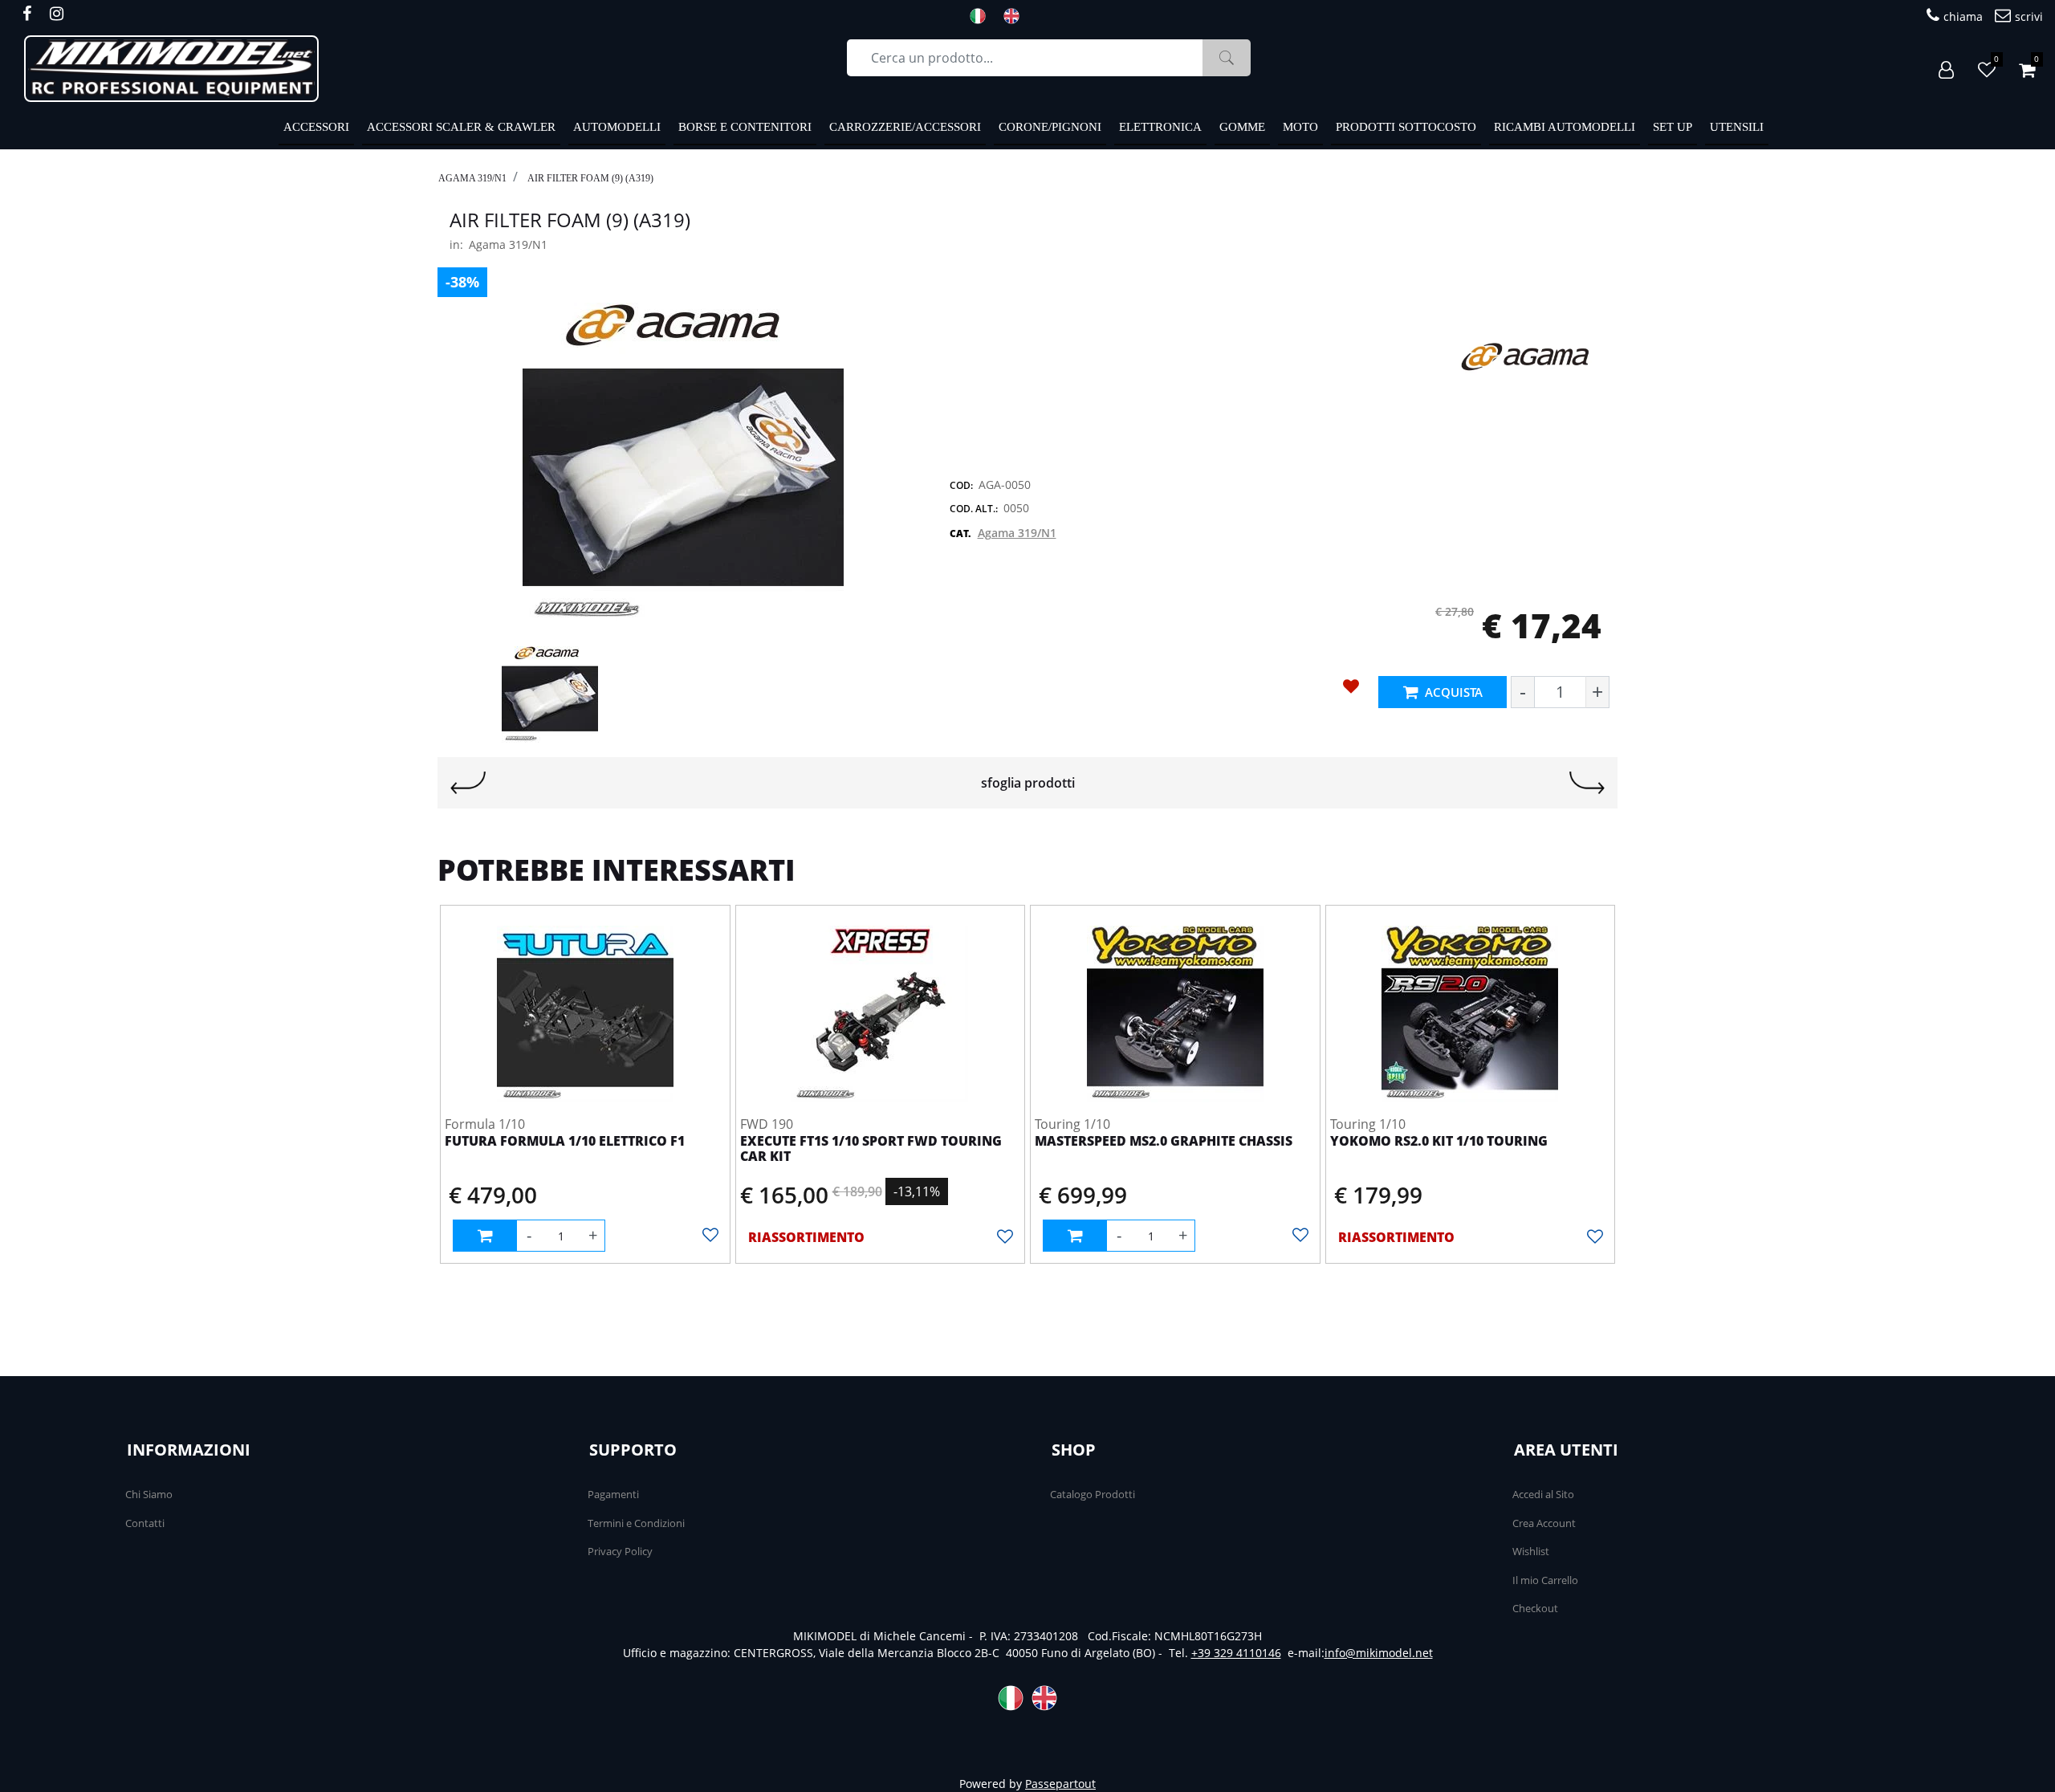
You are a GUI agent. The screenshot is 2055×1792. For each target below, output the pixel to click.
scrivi (2029, 16)
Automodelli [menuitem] (617, 127)
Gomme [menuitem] (1242, 127)
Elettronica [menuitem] (1160, 127)
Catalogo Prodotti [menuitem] (1093, 1494)
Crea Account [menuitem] (1544, 1523)
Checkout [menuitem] (1535, 1608)
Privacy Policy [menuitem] (620, 1551)
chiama (1963, 16)
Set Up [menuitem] (1672, 127)
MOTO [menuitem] (1300, 127)
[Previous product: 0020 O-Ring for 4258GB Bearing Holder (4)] (468, 783)
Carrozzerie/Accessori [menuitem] (905, 127)
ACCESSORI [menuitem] (316, 127)
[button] (1227, 58)
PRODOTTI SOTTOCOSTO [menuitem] (1406, 127)
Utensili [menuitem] (1737, 127)
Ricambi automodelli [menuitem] (1565, 127)
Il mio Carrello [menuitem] (1545, 1580)
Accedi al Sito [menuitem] (1543, 1494)
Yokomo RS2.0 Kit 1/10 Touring (1439, 1142)
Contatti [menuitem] (145, 1523)
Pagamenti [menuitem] (613, 1494)
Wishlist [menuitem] (1531, 1551)
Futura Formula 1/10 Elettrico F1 (565, 1142)
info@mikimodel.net (1379, 1653)
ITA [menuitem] (983, 16)
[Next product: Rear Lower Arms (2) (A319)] (1587, 783)
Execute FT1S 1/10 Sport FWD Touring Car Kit (871, 1149)
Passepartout (1060, 1784)
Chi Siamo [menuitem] (149, 1494)
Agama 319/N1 (472, 178)
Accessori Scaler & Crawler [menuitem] (461, 127)
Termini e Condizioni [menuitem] (636, 1523)
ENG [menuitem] (1016, 16)
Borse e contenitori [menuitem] (745, 127)
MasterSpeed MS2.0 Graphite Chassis (1164, 1142)
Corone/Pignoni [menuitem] (1050, 127)
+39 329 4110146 (1236, 1653)
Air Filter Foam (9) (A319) (590, 178)
